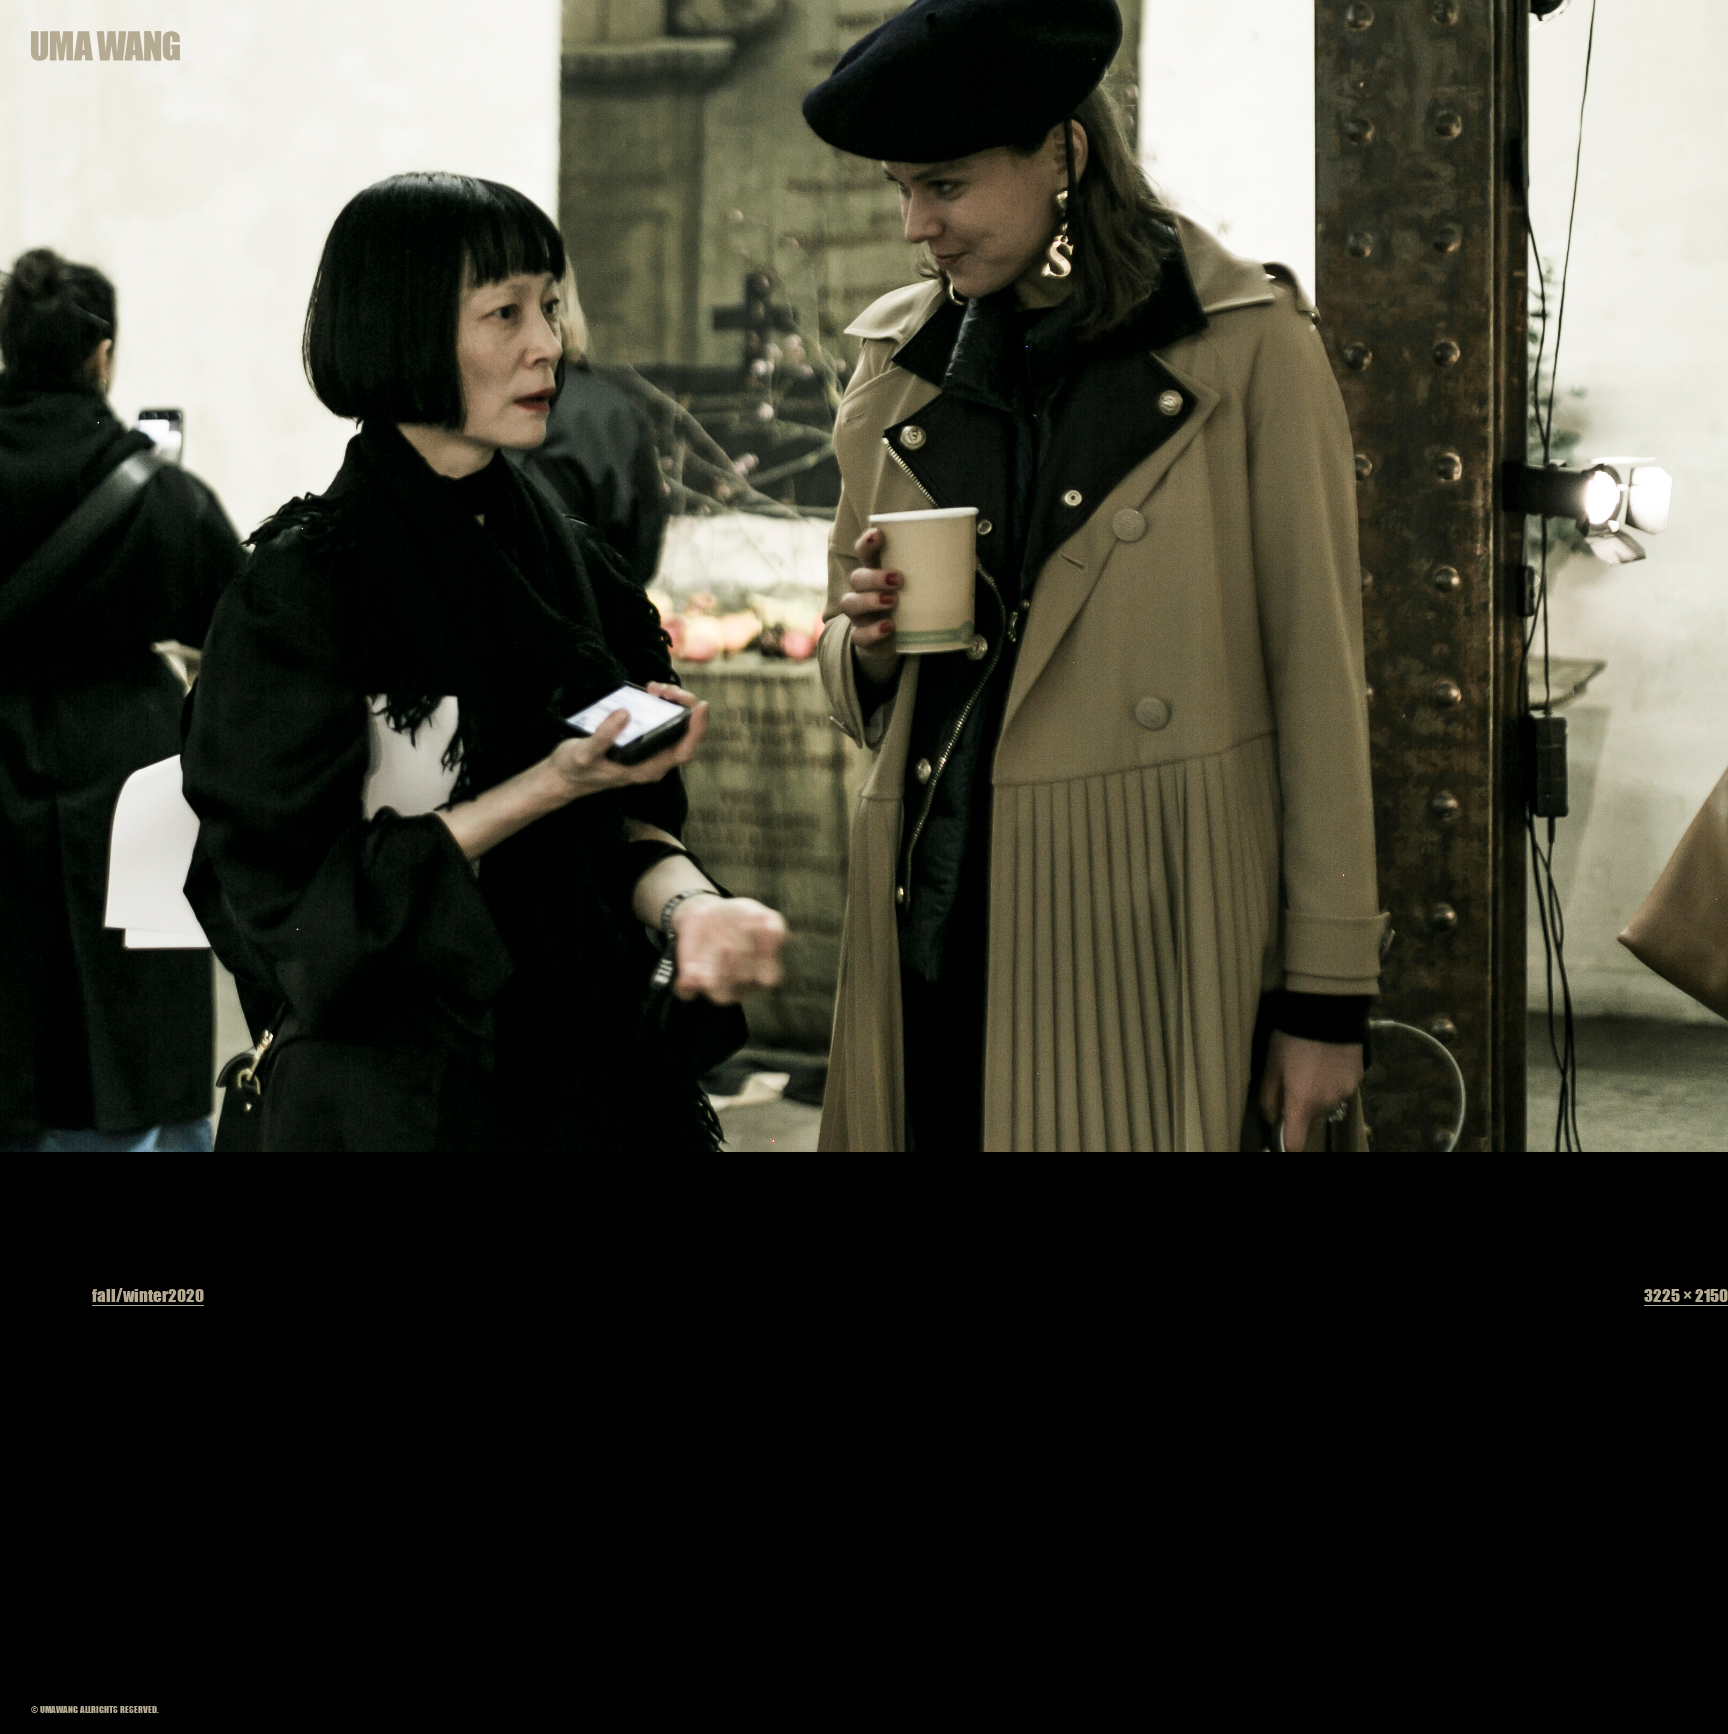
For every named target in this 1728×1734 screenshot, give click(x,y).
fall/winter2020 (148, 1295)
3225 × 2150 (1686, 1295)
